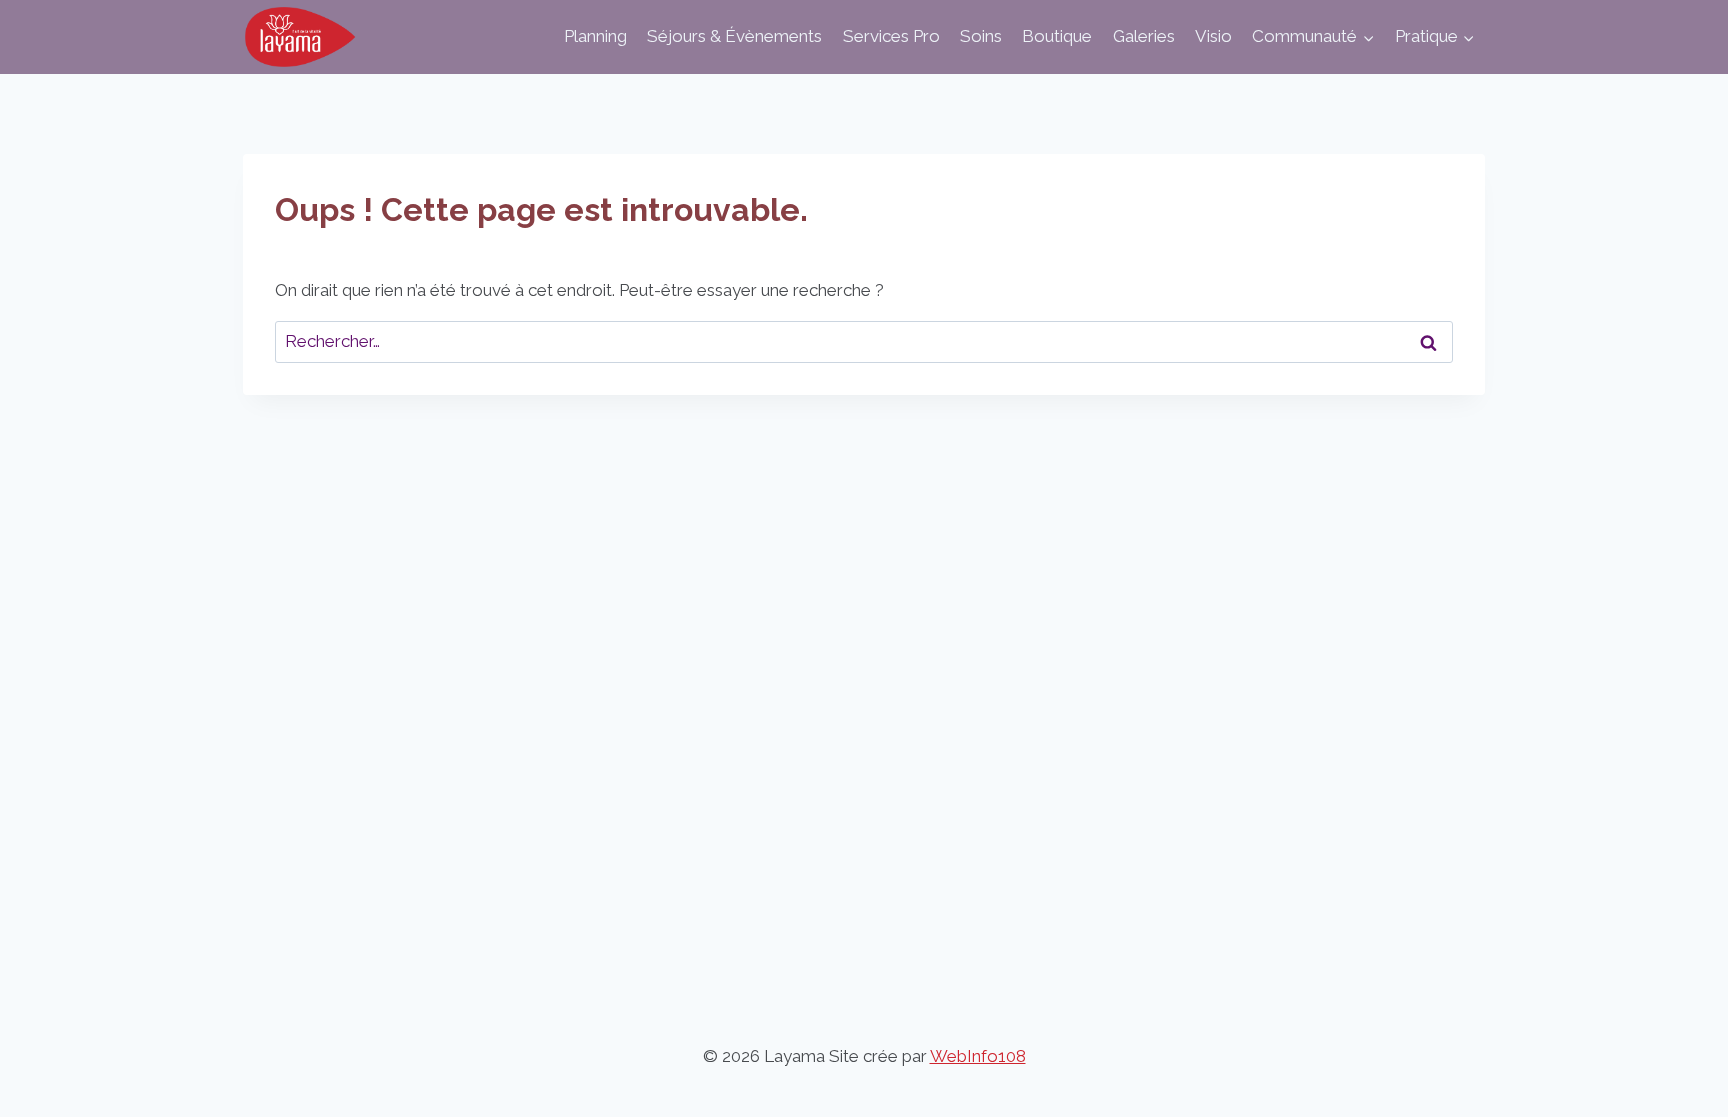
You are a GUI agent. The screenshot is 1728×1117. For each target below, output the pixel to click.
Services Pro (891, 36)
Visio (1213, 36)
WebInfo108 (978, 1056)
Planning (595, 36)
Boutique (1057, 36)
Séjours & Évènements (734, 36)
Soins (981, 36)
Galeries (1144, 36)
